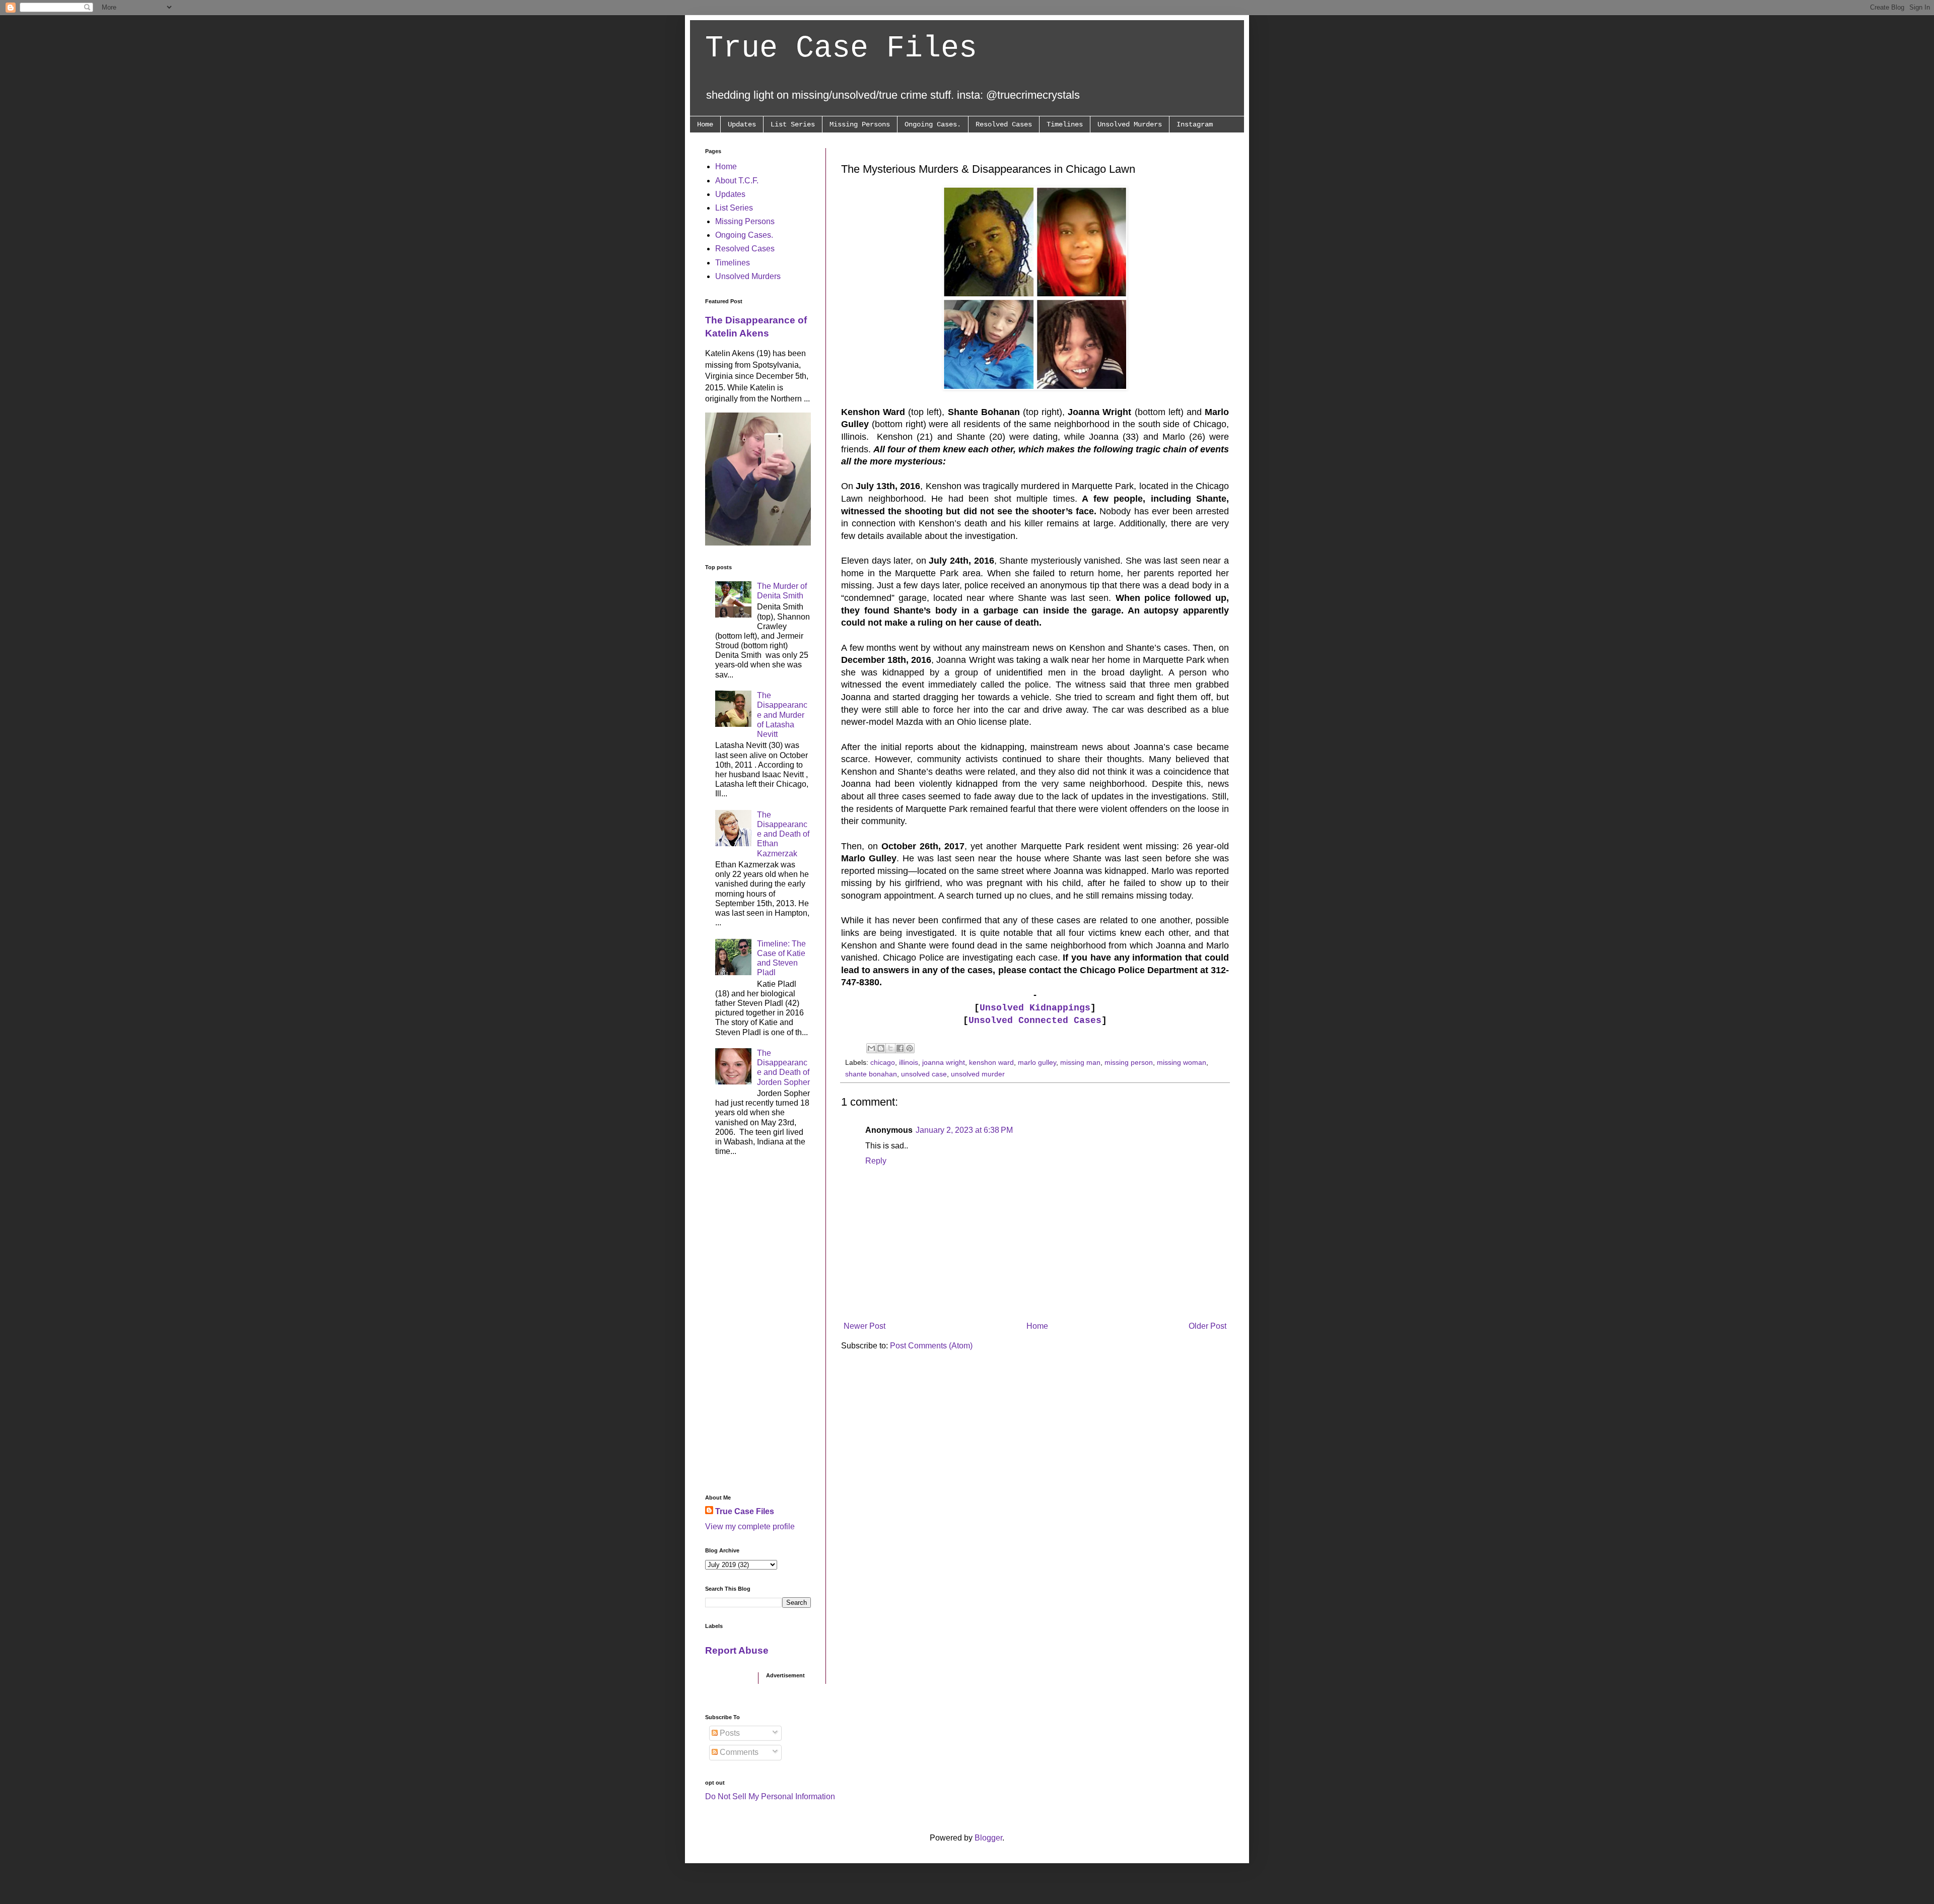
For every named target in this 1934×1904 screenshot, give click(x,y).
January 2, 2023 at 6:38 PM (964, 1130)
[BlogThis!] (881, 1048)
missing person (1129, 1062)
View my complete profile (750, 1526)
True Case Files (841, 48)
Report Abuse (737, 1650)
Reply (876, 1161)
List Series (793, 124)
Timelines (1065, 124)
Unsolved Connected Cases (1035, 1021)
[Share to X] (890, 1048)
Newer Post (865, 1326)
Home (705, 124)
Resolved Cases (1004, 124)
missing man (1080, 1062)
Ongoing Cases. (933, 124)
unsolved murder (978, 1074)
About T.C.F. (737, 181)
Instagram (1195, 124)
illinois (909, 1062)
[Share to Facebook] (900, 1048)
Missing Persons (860, 124)
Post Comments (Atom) (931, 1346)
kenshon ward (991, 1062)
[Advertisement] (758, 1328)
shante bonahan (871, 1074)
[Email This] (871, 1048)
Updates (742, 124)
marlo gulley (1037, 1062)
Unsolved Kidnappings (1035, 1008)
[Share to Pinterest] (910, 1048)
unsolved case (924, 1074)
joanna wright (944, 1062)
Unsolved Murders (1130, 124)
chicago (883, 1062)
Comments (738, 1752)
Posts (729, 1733)
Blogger (988, 1838)
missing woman (1182, 1062)
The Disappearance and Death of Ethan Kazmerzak (783, 834)
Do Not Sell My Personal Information (770, 1796)
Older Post (1207, 1326)
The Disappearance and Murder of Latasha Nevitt (782, 715)
